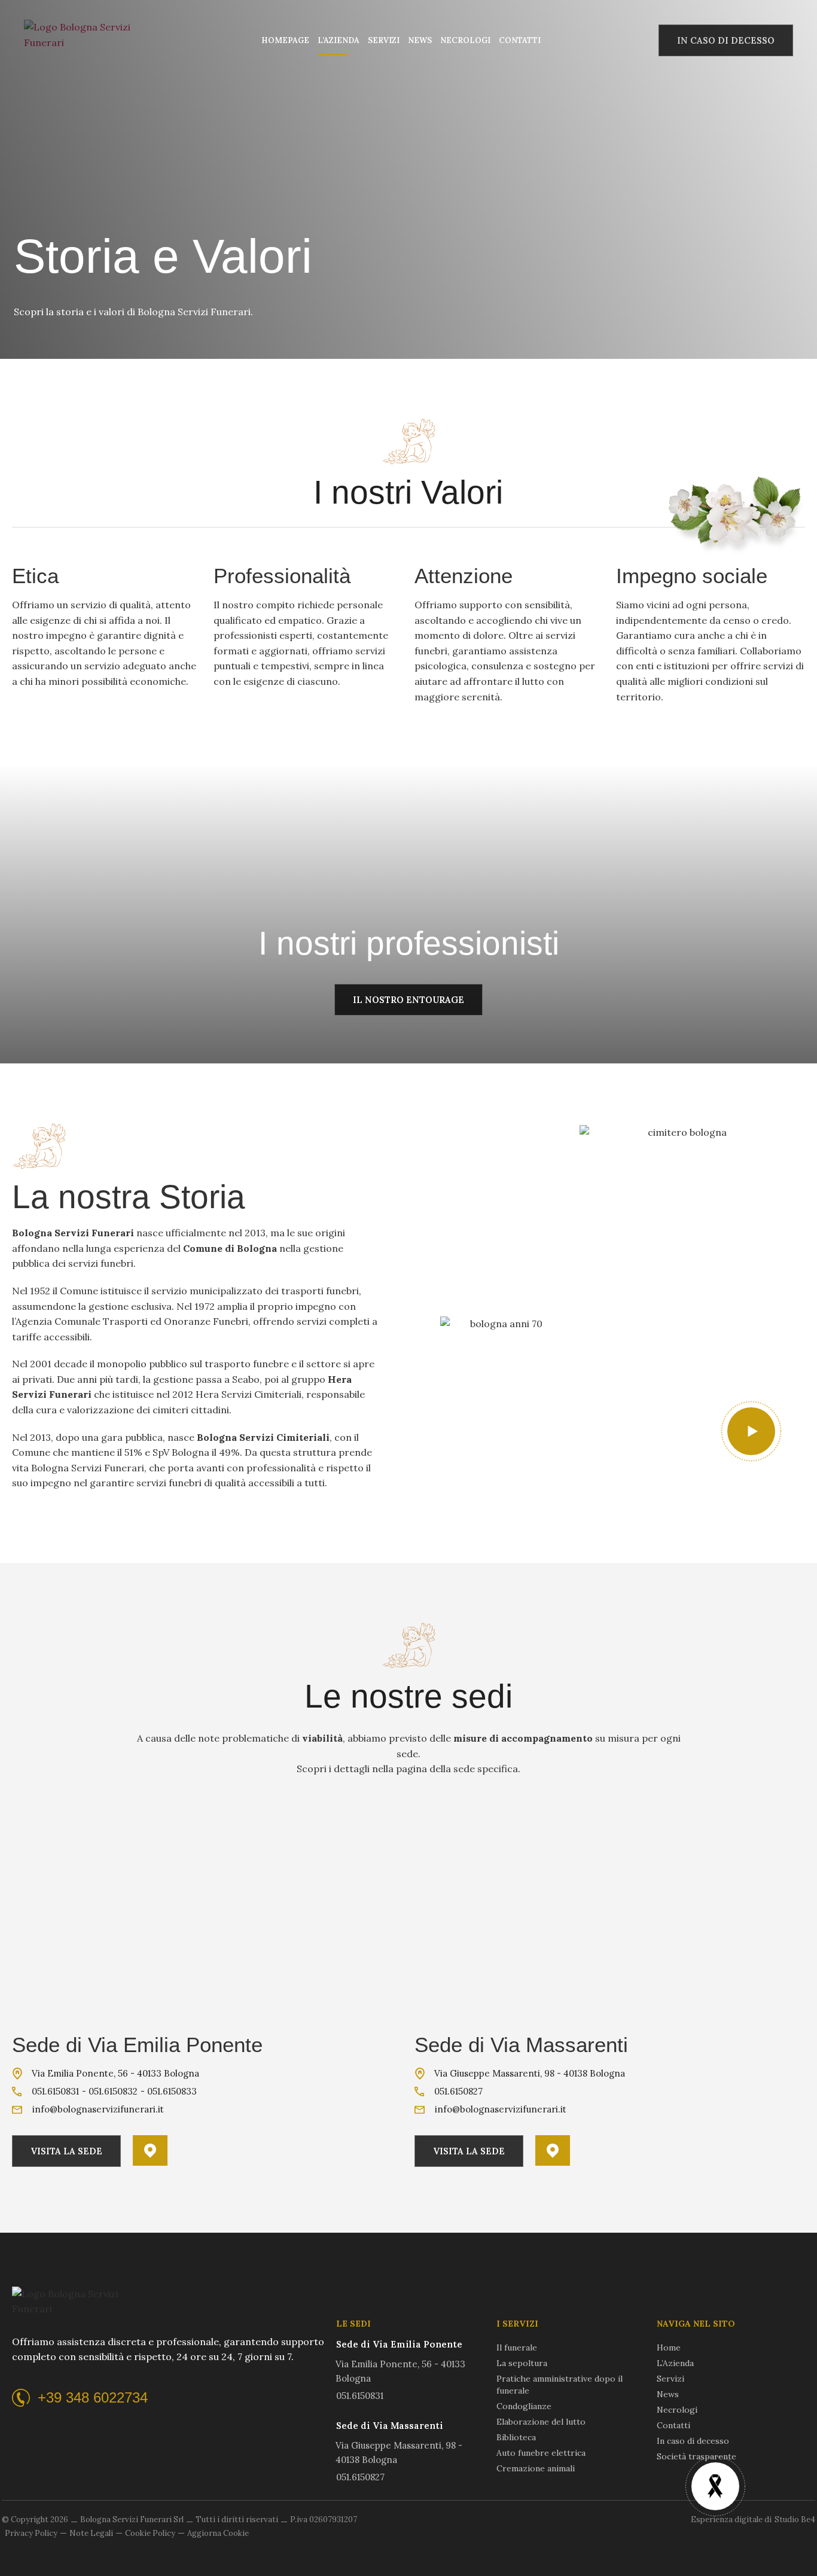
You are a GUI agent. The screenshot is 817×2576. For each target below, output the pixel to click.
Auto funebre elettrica (541, 2453)
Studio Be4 (795, 2519)
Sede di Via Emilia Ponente (137, 2045)
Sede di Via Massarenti (521, 2045)
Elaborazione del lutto (541, 2422)
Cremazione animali (536, 2468)
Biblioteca (516, 2437)
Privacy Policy (31, 2533)
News (420, 40)
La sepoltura (522, 2363)
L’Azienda (675, 2363)
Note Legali (91, 2533)
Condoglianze (524, 2406)
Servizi (384, 40)
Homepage (285, 40)
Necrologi (465, 40)
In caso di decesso (693, 2441)
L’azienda (339, 40)
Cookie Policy (150, 2533)
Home (669, 2348)
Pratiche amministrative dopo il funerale (560, 2385)
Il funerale (517, 2348)
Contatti (520, 40)
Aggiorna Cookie (218, 2533)
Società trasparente (696, 2456)
